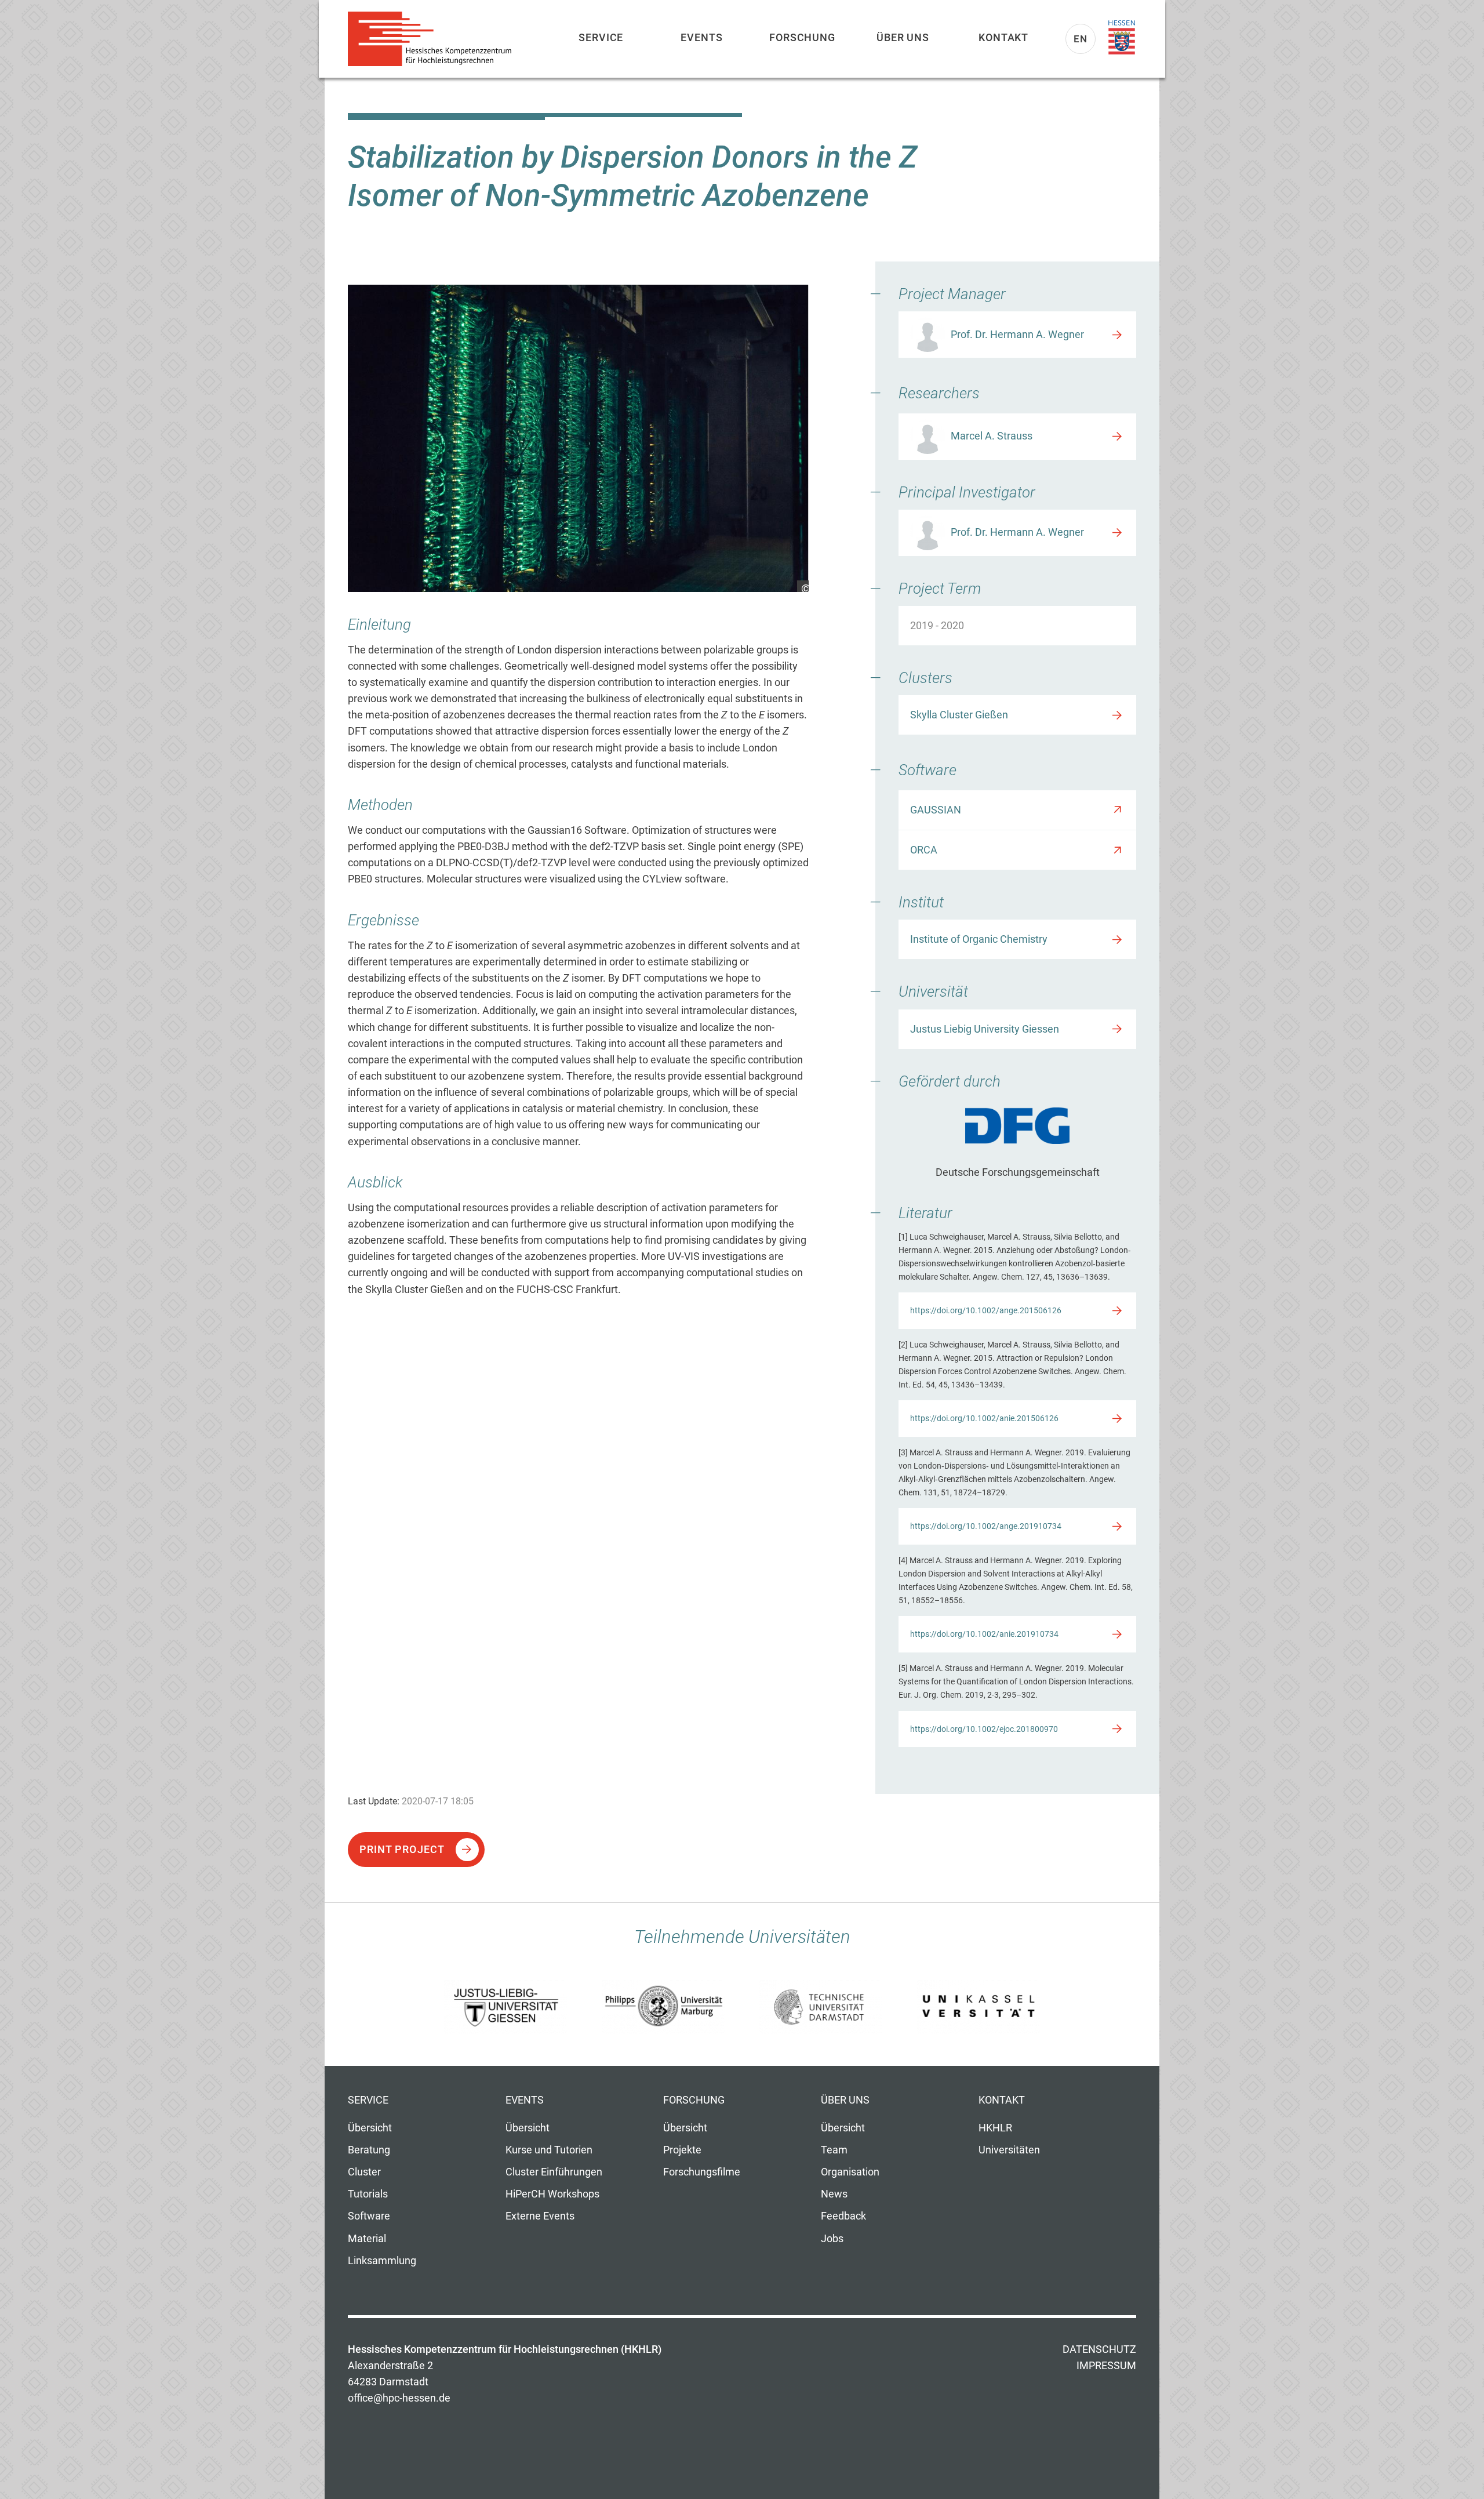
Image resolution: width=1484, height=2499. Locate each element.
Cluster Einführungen (554, 2172)
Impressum (1106, 2366)
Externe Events (540, 2216)
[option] (578, 438)
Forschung (802, 37)
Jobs (832, 2239)
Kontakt (1003, 37)
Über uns (903, 37)
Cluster (364, 2172)
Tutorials (368, 2194)
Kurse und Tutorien (549, 2150)
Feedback (843, 2216)
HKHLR (995, 2128)
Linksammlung (382, 2261)
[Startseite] (435, 39)
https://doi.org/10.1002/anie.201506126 (984, 1418)
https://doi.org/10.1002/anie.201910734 (984, 1634)
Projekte (682, 2150)
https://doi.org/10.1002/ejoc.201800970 (984, 1729)
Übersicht (370, 2128)
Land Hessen (1122, 38)
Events (701, 37)
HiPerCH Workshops (552, 2194)
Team (834, 2150)
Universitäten (1009, 2150)
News (834, 2194)
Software (369, 2216)
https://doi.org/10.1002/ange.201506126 (986, 1310)
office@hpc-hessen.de (399, 2398)
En (1081, 39)
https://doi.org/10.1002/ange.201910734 (986, 1526)
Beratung (369, 2150)
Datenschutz (1099, 2349)
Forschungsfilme (702, 2172)
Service (601, 37)
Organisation (850, 2172)
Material (367, 2239)
